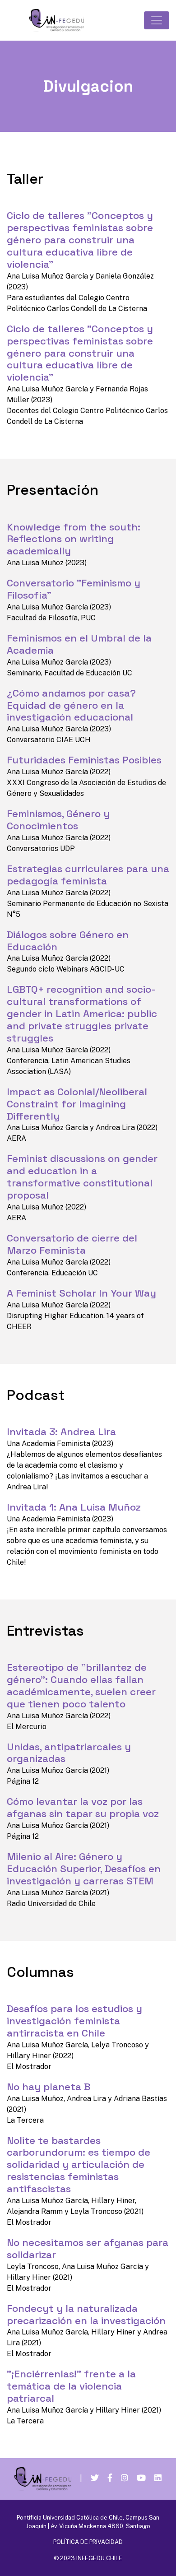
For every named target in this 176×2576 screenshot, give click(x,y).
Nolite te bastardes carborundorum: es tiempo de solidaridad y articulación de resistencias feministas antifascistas (79, 2165)
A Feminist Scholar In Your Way (81, 1293)
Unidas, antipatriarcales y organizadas (69, 1753)
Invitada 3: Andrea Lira (61, 1432)
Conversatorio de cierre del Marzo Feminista (72, 1244)
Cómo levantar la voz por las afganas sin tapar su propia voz (83, 1808)
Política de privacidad (88, 2542)
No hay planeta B (49, 2087)
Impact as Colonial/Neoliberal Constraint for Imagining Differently (77, 1104)
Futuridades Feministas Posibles (84, 760)
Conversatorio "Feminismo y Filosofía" (74, 589)
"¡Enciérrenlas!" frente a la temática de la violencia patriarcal (71, 2386)
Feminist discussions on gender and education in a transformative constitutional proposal (82, 1177)
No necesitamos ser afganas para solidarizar (88, 2249)
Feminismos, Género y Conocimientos (58, 820)
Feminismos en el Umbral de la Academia (79, 644)
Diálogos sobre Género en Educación (68, 941)
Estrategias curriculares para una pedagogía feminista (88, 875)
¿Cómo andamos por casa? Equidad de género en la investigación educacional (71, 705)
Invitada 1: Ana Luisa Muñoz (74, 1507)
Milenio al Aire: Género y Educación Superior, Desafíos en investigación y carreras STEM (84, 1869)
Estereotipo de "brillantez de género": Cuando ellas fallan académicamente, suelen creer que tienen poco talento (81, 1686)
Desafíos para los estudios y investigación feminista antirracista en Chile (74, 2021)
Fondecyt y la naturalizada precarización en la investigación (86, 2315)
